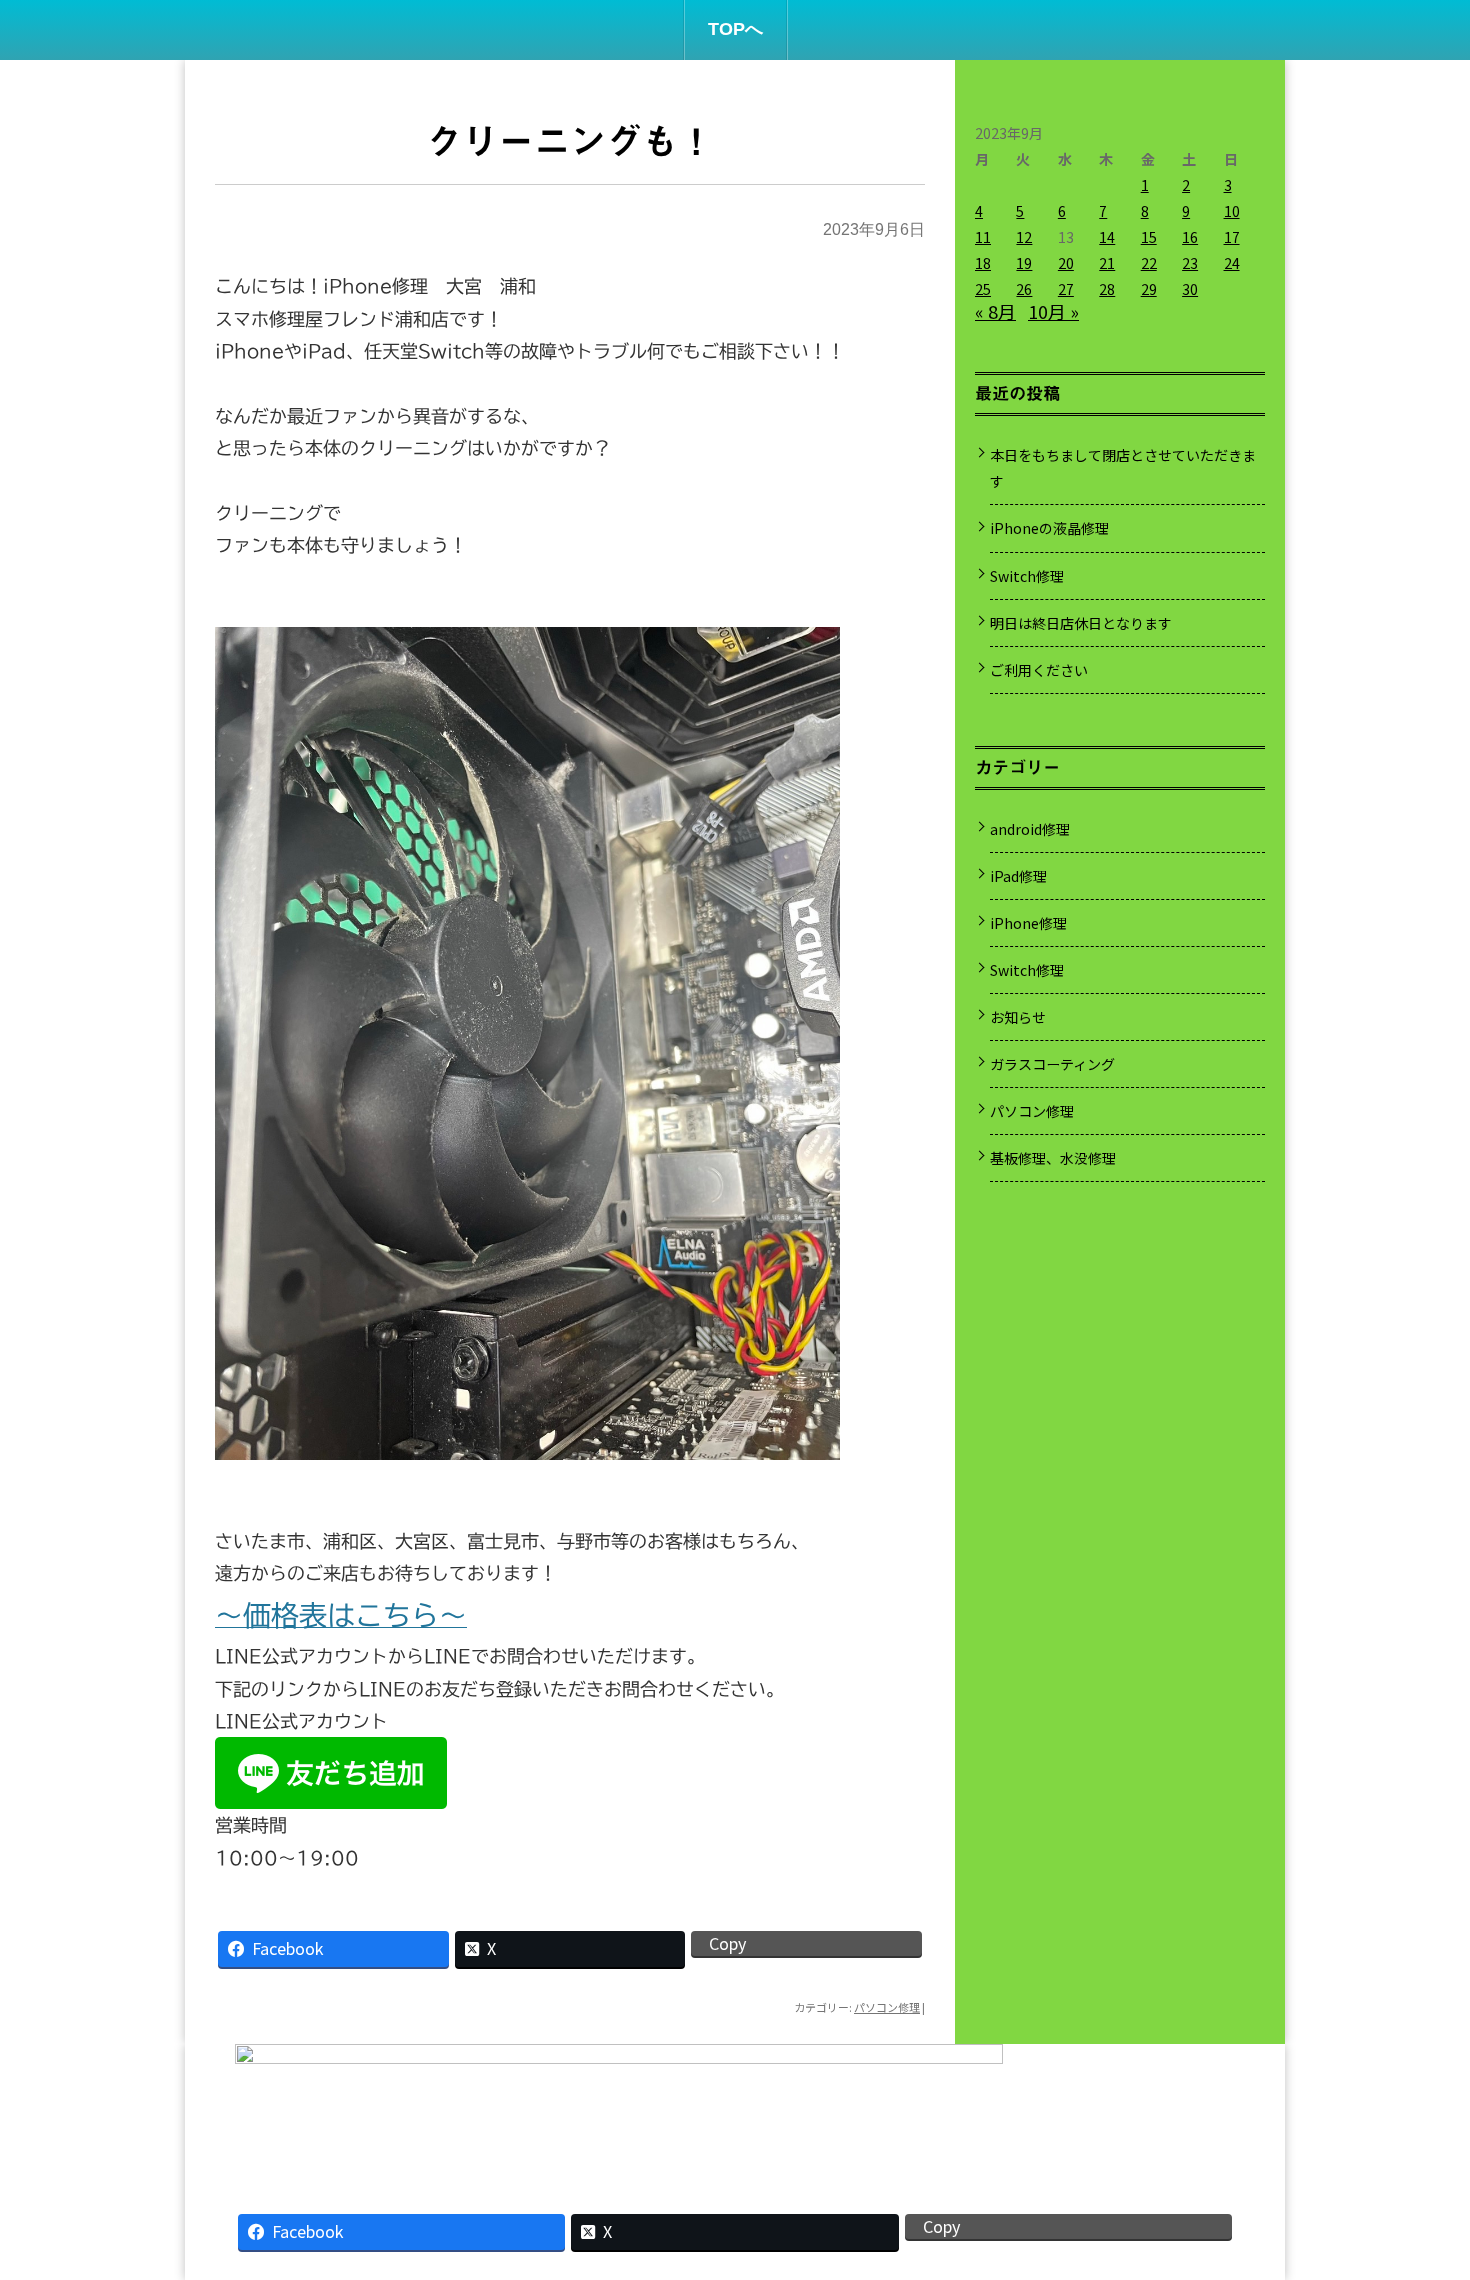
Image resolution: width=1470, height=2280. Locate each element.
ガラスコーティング (1052, 1064)
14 (1107, 237)
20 (1066, 263)
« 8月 (995, 311)
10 (1232, 211)
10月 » (1053, 311)
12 (1024, 237)
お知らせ (1018, 1017)
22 (1149, 263)
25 (983, 289)
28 (1107, 289)
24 (1232, 263)
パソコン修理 (887, 2007)
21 (1107, 263)
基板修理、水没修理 (1053, 1158)
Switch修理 (1027, 576)
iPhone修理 (1028, 923)
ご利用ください (1039, 670)
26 (1024, 289)
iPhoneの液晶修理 (1049, 528)
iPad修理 (1018, 876)
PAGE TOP (1421, 2189)
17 (1232, 237)
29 (1149, 289)
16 (1190, 237)
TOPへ (735, 29)
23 (1190, 263)
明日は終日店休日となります (1081, 623)
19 (1024, 263)
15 (1149, 237)
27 (1066, 289)
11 (983, 237)
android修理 (1030, 829)
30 (1190, 289)
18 (983, 263)
